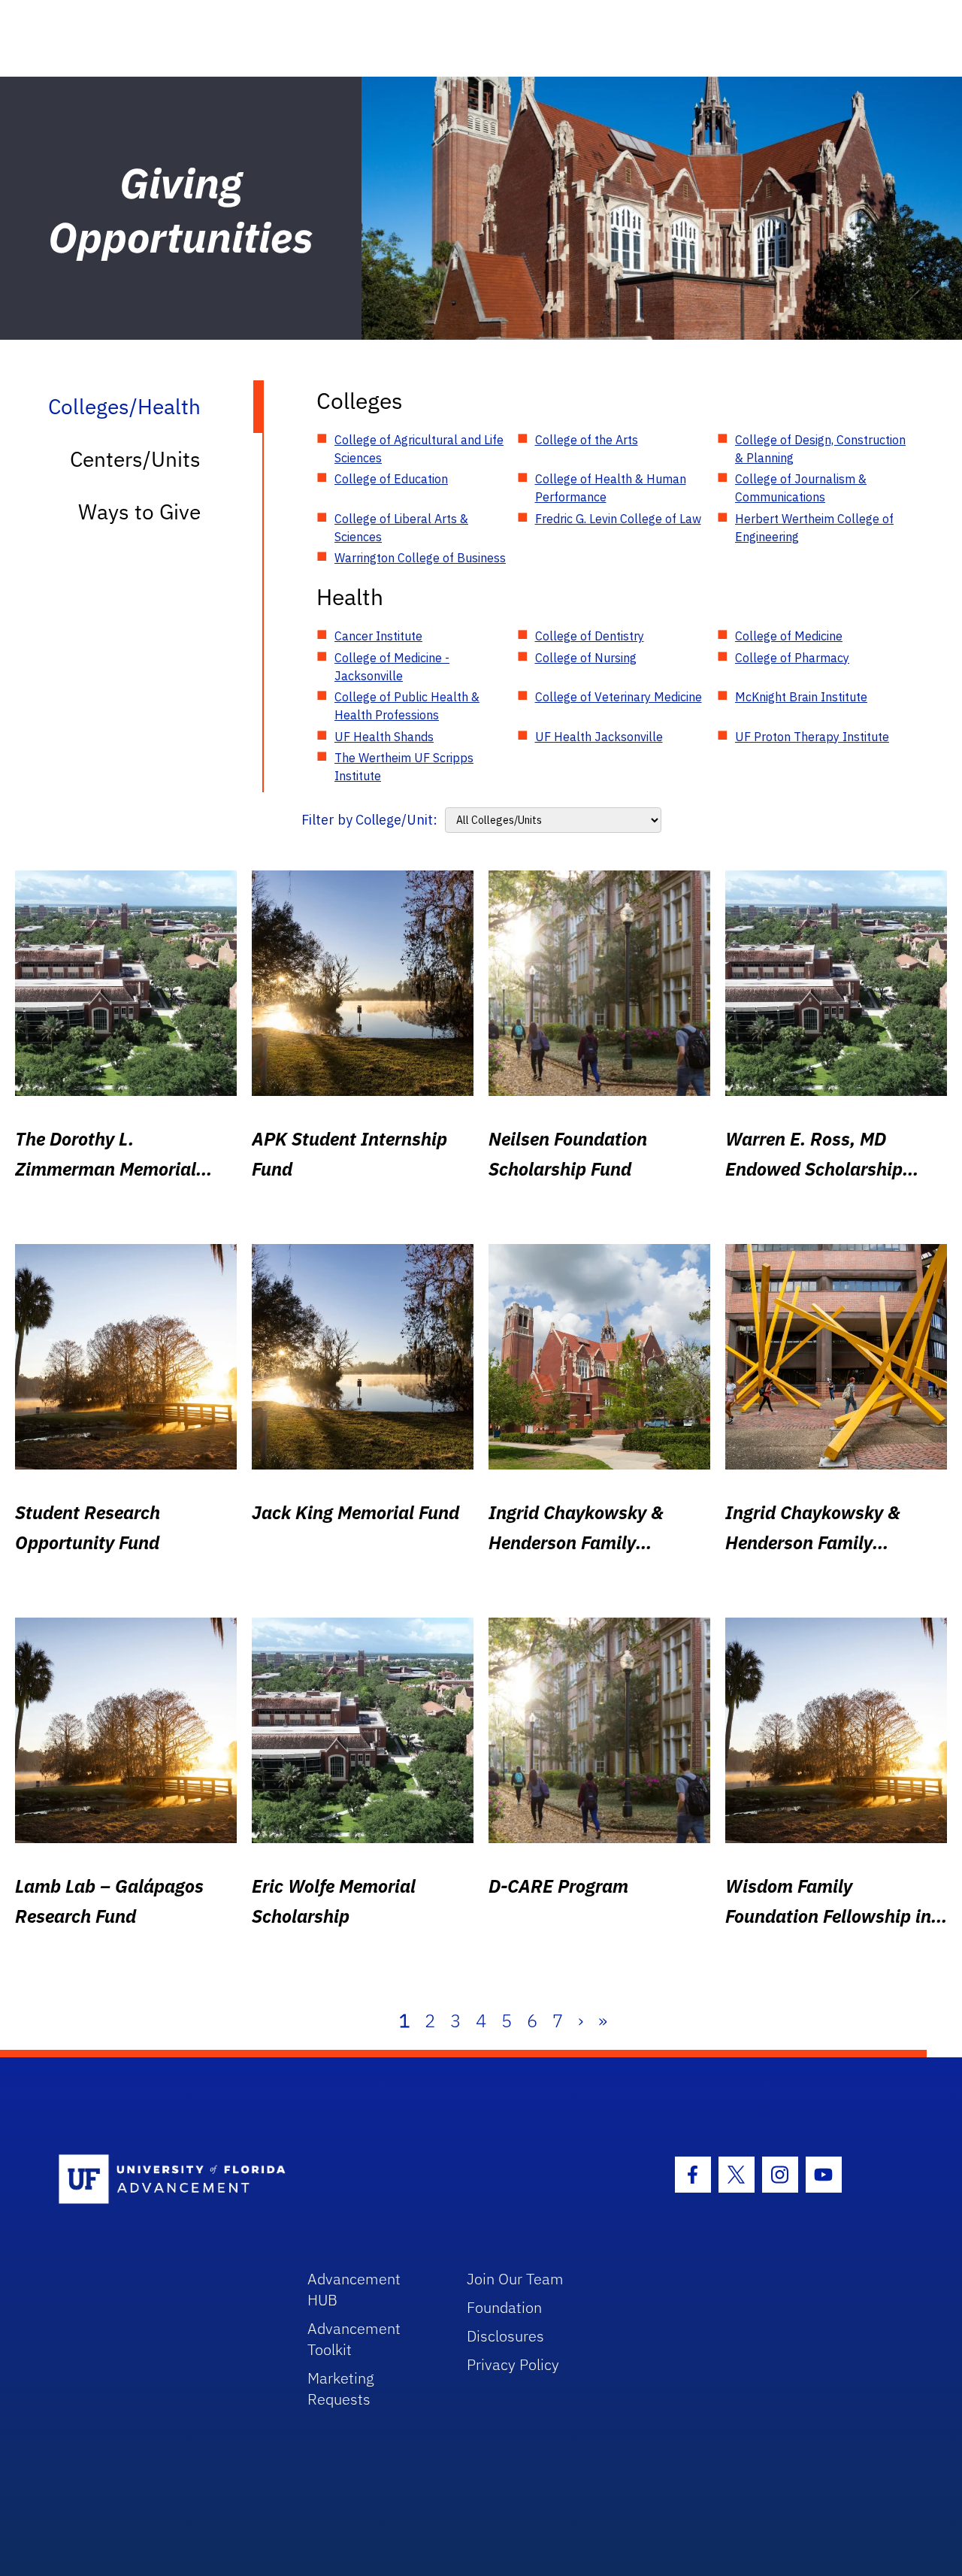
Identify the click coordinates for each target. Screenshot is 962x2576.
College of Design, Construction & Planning (820, 449)
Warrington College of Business (420, 558)
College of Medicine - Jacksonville (392, 667)
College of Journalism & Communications (801, 488)
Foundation (504, 2307)
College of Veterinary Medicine (619, 697)
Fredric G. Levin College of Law (618, 519)
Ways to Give (139, 512)
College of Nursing (586, 658)
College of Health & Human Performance (611, 488)
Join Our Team (515, 2279)
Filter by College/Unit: (369, 820)
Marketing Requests (341, 2388)
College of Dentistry (590, 636)
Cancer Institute (378, 636)
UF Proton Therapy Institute (812, 737)
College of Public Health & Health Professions (407, 706)
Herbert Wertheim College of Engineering (814, 528)
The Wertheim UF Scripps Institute (404, 767)
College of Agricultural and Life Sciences (419, 449)
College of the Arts (587, 440)
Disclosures (505, 2336)
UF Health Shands (384, 737)
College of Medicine (789, 636)
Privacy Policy (513, 2364)
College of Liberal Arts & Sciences (401, 528)
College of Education (391, 479)
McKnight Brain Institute (801, 697)
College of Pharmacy (792, 658)
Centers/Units (135, 459)
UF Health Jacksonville (599, 737)
